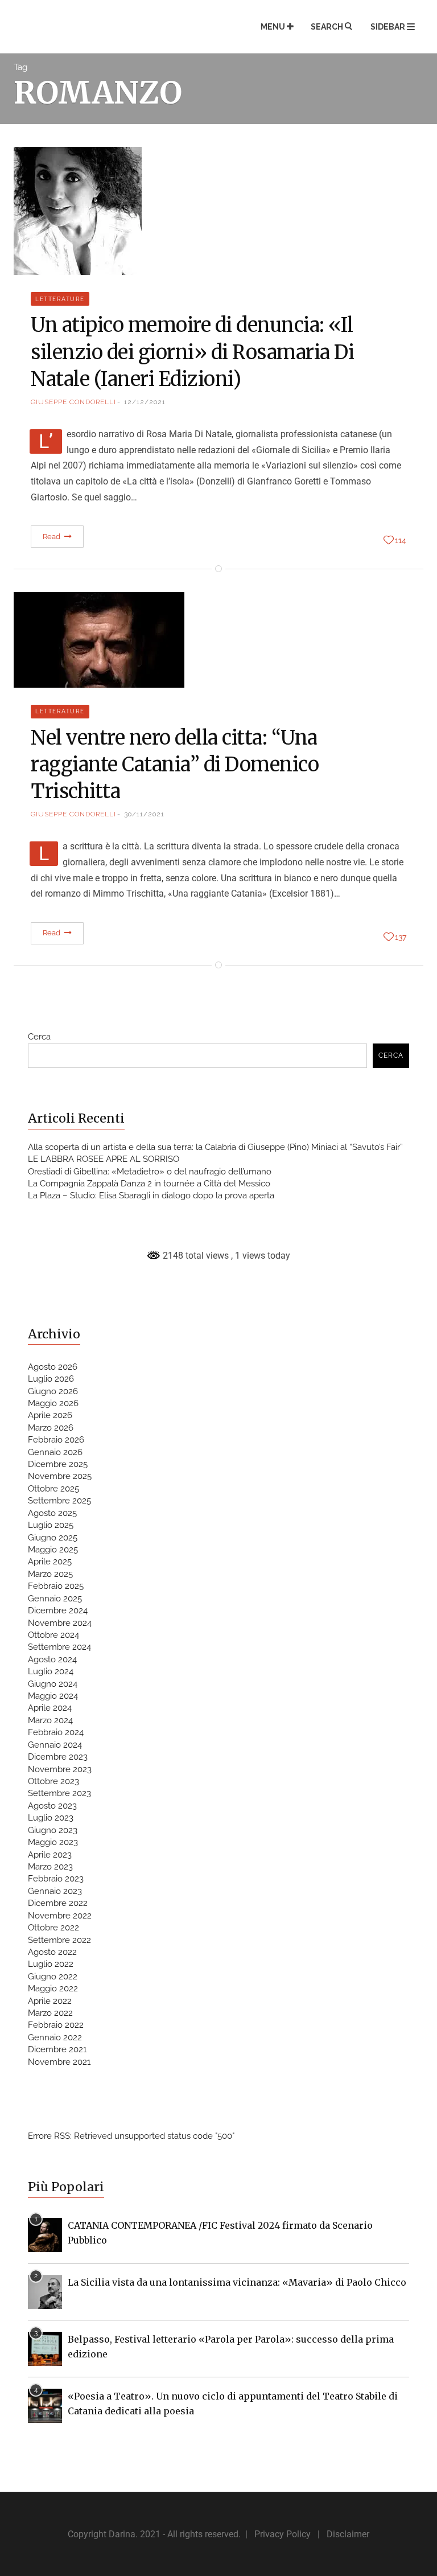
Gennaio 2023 (55, 1891)
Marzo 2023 (50, 1867)
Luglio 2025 (51, 1525)
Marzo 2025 (50, 1574)
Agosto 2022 (52, 1952)
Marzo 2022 (50, 2013)
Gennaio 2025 (55, 1599)
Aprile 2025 (50, 1562)
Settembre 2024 (59, 1647)
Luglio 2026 (51, 1379)
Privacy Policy (283, 2534)
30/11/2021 (144, 814)
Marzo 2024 (50, 1720)
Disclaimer (348, 2534)
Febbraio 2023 (56, 1879)
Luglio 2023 (51, 1818)
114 (401, 540)
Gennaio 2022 (55, 2037)
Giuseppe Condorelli (73, 402)
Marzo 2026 (51, 1428)
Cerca (39, 1037)
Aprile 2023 (50, 1855)
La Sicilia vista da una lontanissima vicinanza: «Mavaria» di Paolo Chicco (237, 2282)
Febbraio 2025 (56, 1586)
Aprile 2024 (50, 1708)
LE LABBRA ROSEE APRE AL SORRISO (104, 1159)
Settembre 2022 (59, 1940)
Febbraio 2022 (56, 2025)
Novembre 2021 (59, 2062)
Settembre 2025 (59, 1501)
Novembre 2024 (60, 1623)
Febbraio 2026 (56, 1440)
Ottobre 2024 (53, 1635)
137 (401, 937)
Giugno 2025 (53, 1538)
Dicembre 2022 (58, 1903)
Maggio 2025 (53, 1550)
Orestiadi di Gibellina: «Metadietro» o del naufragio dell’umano (150, 1172)
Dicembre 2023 (58, 1757)
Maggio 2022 (53, 1989)
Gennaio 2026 (55, 1452)
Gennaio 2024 (55, 1745)
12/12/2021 (145, 402)
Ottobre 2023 (53, 1781)
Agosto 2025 (52, 1513)
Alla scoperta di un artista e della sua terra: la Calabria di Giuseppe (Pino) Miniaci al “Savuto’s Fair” (215, 1147)
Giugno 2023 (53, 1830)
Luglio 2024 (51, 1671)
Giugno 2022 (53, 1977)
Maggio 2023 (53, 1842)
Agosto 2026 (53, 1367)
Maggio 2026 (53, 1403)
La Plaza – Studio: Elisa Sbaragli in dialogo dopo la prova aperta (151, 1195)
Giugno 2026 (53, 1391)
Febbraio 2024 (56, 1732)
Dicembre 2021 (57, 2049)
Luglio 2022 (51, 1964)
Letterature (60, 299)
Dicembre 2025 (58, 1464)
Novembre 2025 (60, 1476)
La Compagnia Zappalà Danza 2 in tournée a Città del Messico (149, 1184)
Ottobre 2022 (53, 1928)
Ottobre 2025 (53, 1489)
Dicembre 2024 (58, 1610)
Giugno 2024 (53, 1684)
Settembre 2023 (59, 1793)
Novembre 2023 (60, 1769)
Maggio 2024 (53, 1696)
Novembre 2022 (60, 1916)
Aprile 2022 (50, 2001)
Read (53, 537)
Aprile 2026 (50, 1415)
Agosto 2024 (52, 1659)
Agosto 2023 (52, 1806)
